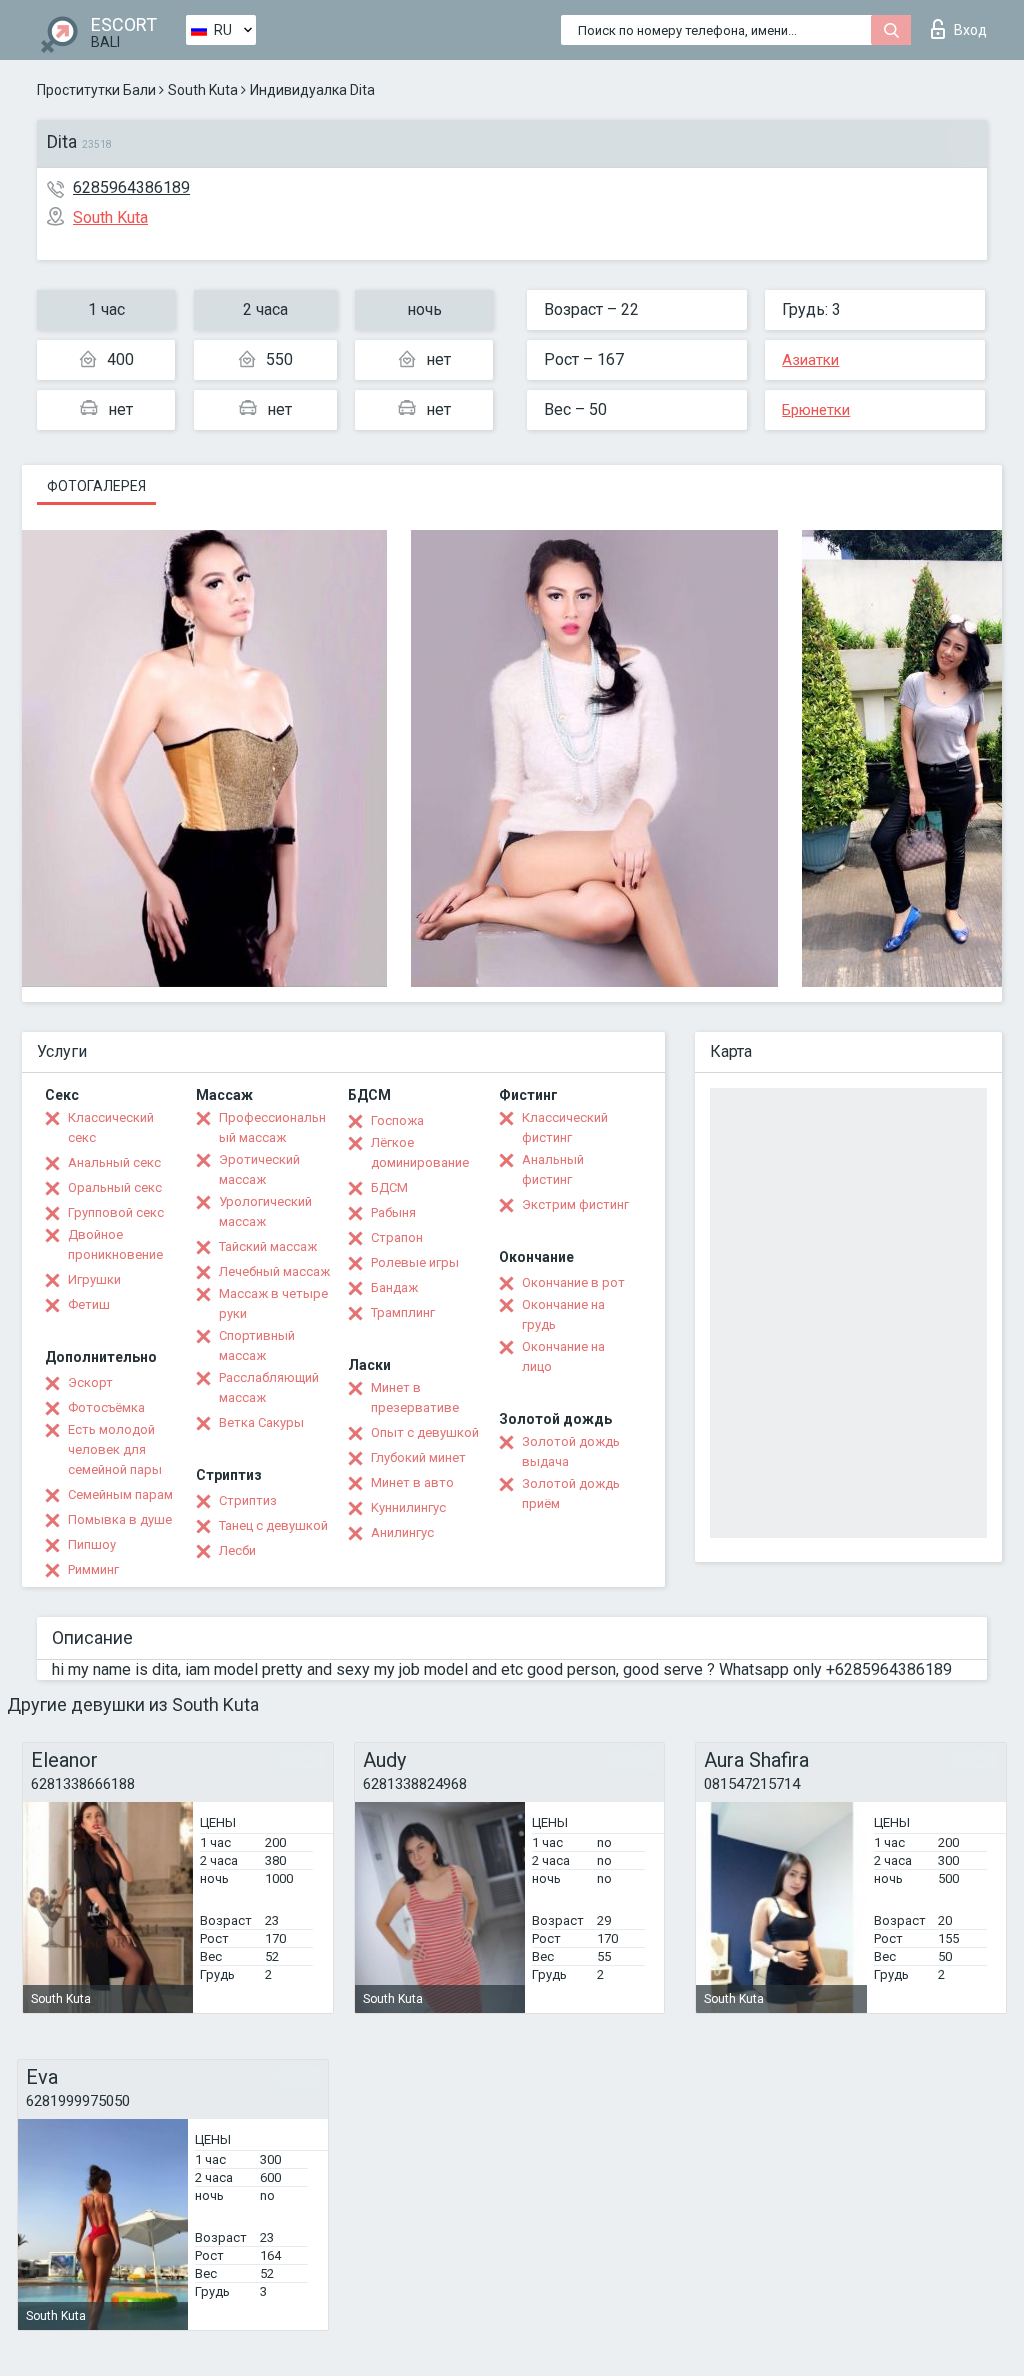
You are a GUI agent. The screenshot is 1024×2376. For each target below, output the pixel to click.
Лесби (237, 1550)
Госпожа (397, 1120)
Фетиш (89, 1304)
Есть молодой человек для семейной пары (115, 1449)
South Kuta (203, 90)
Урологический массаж (265, 1211)
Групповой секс (116, 1212)
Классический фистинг (565, 1127)
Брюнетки (816, 410)
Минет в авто (412, 1482)
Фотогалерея (96, 486)
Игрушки (94, 1279)
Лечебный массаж (274, 1271)
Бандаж (394, 1287)
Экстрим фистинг (575, 1204)
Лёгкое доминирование (420, 1152)
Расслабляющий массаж (269, 1387)
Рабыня (393, 1212)
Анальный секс (114, 1162)
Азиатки (810, 360)
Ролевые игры (415, 1262)
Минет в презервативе (415, 1397)
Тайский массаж (268, 1246)
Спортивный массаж (257, 1345)
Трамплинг (403, 1312)
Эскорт (90, 1382)
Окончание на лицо (563, 1356)
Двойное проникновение (115, 1244)
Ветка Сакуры (261, 1422)
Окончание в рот (573, 1282)
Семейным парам (120, 1494)
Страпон (397, 1237)
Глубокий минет (418, 1457)
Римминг (93, 1569)
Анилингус (402, 1532)
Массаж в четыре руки (273, 1303)
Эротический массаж (259, 1169)
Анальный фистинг (553, 1169)
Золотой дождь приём (571, 1493)
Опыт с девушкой (425, 1432)
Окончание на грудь (563, 1314)
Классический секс (111, 1127)
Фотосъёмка (106, 1407)
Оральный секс (115, 1187)
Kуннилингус (408, 1507)
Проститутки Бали (96, 90)
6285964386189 (131, 187)
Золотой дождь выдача (571, 1451)
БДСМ (389, 1187)
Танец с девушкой (273, 1525)
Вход (970, 30)
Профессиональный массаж (272, 1127)
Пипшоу (92, 1544)
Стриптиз (248, 1500)
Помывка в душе (120, 1519)
